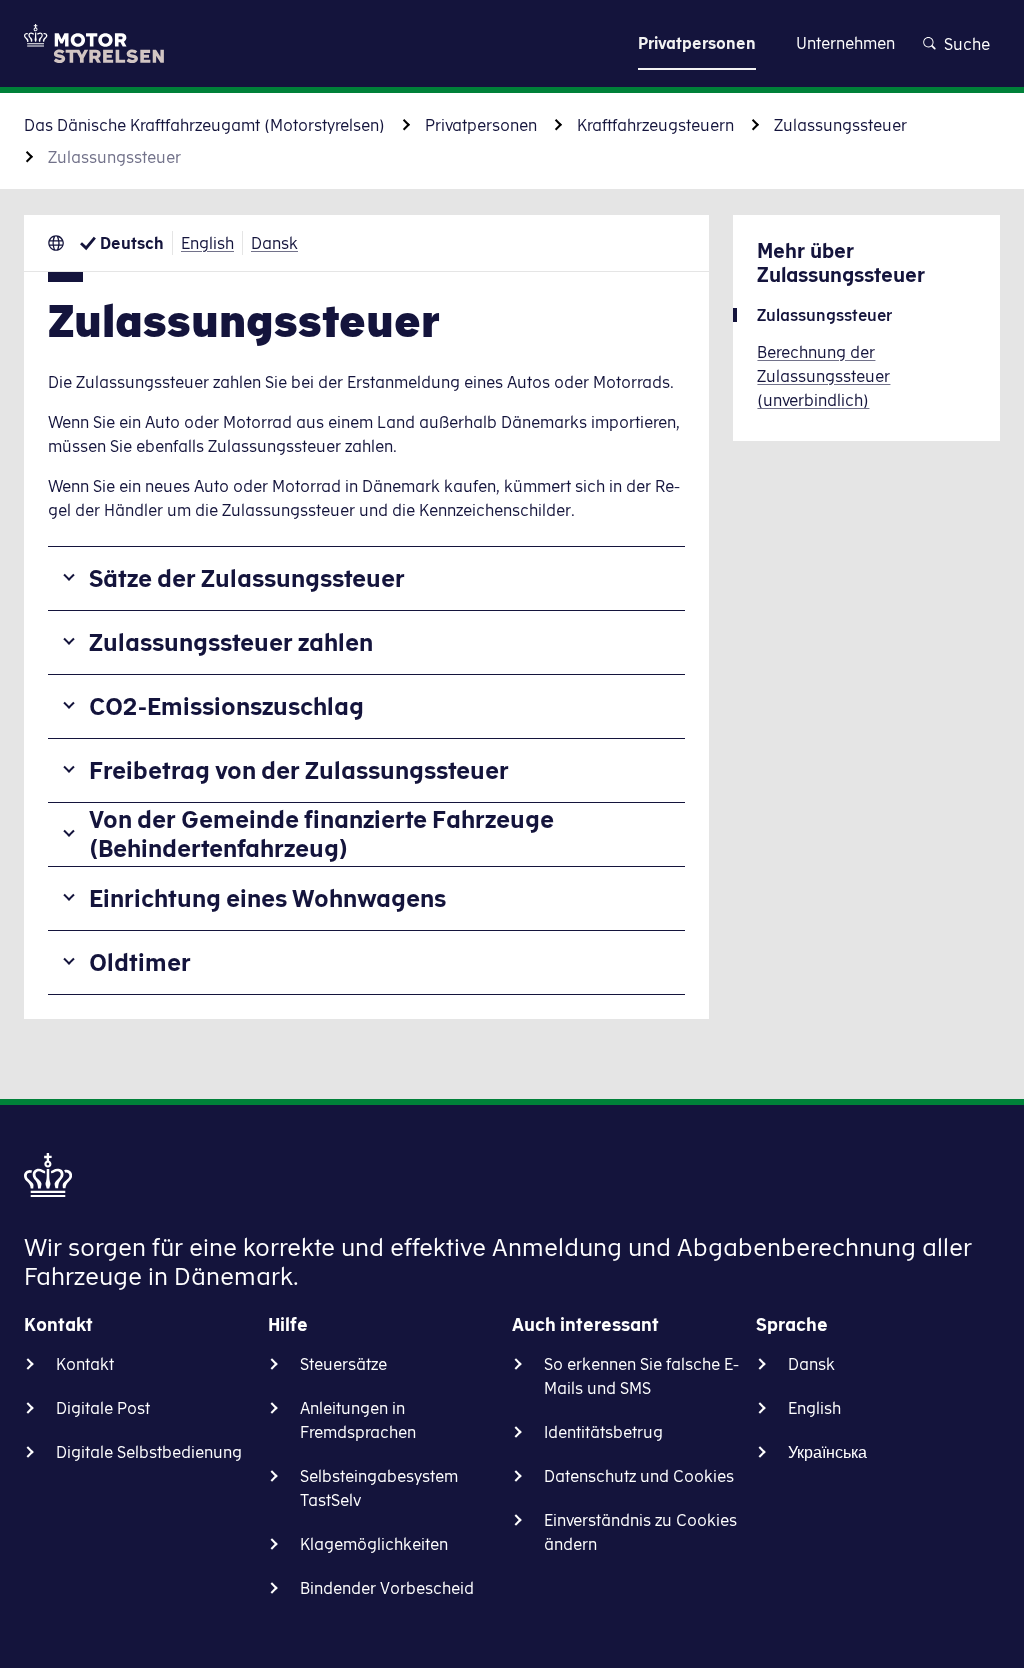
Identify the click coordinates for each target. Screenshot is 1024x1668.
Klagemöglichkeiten (374, 1544)
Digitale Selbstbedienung (149, 1452)
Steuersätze (343, 1364)
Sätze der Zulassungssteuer (247, 578)
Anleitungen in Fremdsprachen (358, 1420)
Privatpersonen (481, 125)
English (207, 243)
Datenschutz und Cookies (639, 1476)
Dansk (274, 243)
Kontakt (85, 1364)
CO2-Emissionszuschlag (226, 706)
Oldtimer (140, 962)
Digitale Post (103, 1408)
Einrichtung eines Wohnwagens (267, 898)
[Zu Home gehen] (94, 43)
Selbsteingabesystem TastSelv (379, 1488)
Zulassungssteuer (840, 125)
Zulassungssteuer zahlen (231, 642)
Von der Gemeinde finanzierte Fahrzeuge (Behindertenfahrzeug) (321, 833)
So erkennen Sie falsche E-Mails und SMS (641, 1376)
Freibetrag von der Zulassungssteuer (299, 770)
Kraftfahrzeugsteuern (655, 125)
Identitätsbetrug (603, 1432)
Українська (827, 1452)
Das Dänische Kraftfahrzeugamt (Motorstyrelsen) (204, 125)
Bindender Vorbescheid (387, 1588)
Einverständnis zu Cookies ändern (640, 1532)
